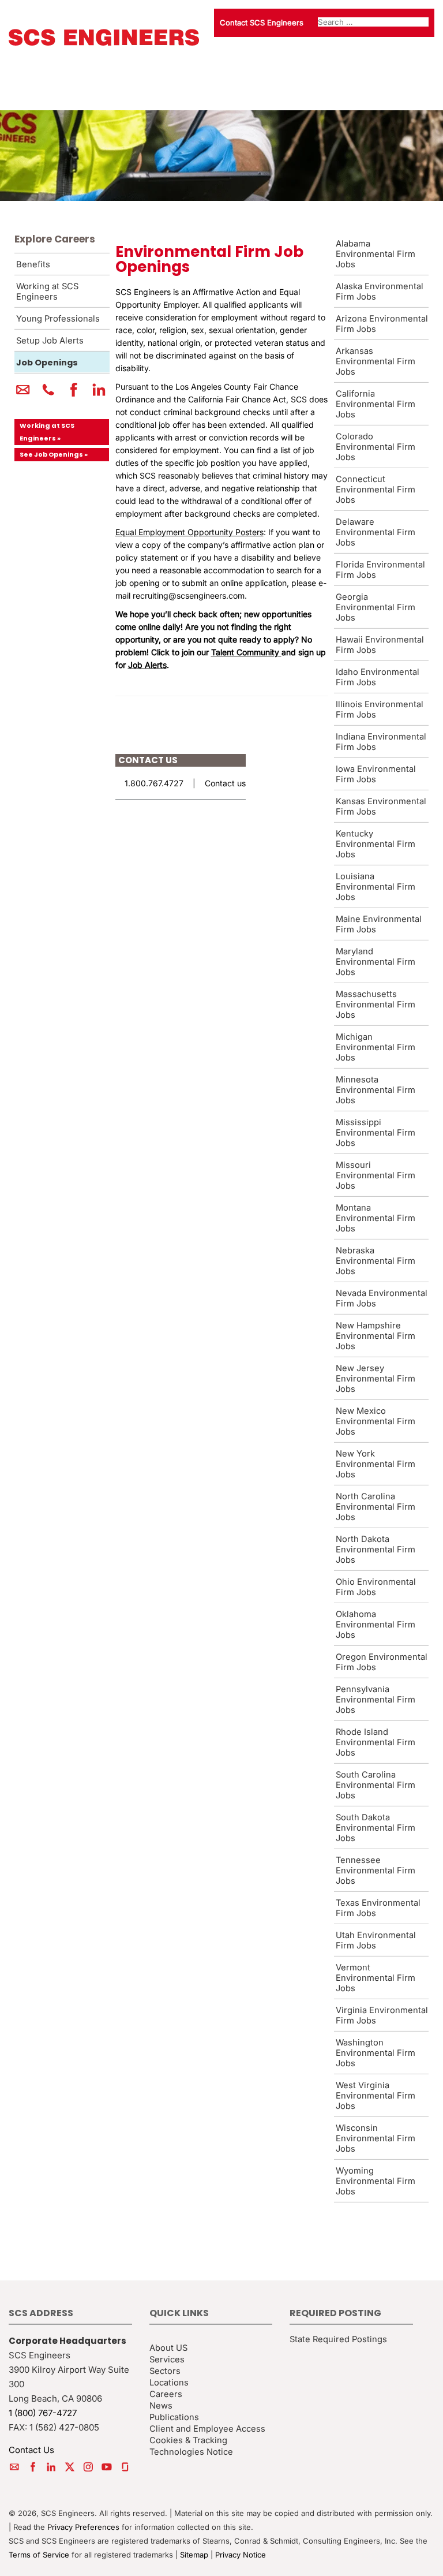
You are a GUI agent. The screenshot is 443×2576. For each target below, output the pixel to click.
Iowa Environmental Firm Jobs (376, 774)
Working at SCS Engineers (47, 292)
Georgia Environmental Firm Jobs (376, 607)
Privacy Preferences (83, 2527)
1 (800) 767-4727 (43, 2412)
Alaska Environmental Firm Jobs (380, 292)
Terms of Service (39, 2555)
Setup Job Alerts (50, 341)
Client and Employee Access (207, 2428)
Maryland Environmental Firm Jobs (376, 962)
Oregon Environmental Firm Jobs (382, 1662)
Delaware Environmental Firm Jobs (376, 532)
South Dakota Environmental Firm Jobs (376, 1828)
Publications (174, 2417)
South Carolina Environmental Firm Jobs (376, 1785)
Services (167, 2359)
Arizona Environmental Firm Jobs (382, 324)
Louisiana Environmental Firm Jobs (376, 887)
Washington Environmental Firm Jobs (376, 2053)
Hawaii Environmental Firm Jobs (380, 645)
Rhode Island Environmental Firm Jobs (376, 1742)
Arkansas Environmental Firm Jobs (376, 361)
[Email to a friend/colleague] (23, 394)
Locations (169, 2382)
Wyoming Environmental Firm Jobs (376, 2181)
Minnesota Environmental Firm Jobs (376, 1090)
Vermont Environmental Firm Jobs (376, 1978)
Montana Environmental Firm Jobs (376, 1218)
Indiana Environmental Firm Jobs (381, 742)
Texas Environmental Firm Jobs (378, 1908)
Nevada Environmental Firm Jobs (382, 1298)
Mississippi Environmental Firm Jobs (376, 1133)
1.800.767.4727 (154, 783)
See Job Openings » (54, 454)
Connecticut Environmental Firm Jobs (376, 490)
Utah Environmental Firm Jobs (376, 1940)
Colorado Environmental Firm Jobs (376, 447)
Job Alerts (147, 665)
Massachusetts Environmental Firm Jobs (376, 1005)
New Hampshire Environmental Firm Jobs (376, 1336)
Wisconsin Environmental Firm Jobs (376, 2138)
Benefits (33, 264)
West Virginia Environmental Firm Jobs (376, 2096)
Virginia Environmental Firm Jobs (382, 2015)
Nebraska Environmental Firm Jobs (376, 1261)
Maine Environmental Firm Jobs (379, 924)
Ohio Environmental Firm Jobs (376, 1587)
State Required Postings (338, 2339)
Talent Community (245, 652)
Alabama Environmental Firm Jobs (376, 254)
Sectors (165, 2370)
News (161, 2405)
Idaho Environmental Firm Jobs (378, 677)
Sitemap (194, 2555)
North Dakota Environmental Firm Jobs (376, 1550)
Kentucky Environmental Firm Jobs (376, 844)
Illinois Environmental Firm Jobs (380, 710)
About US (168, 2347)
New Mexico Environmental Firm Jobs (376, 1421)
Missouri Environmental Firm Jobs (376, 1175)
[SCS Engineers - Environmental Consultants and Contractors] (104, 43)
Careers (166, 2394)
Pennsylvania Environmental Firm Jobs (376, 1700)
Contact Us (31, 2450)
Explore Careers (55, 239)
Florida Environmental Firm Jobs (380, 570)
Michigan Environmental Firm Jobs (376, 1047)
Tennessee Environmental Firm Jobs (376, 1871)
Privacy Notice (241, 2555)
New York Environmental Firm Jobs (376, 1464)
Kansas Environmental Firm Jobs (381, 807)
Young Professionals (58, 319)
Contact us (225, 783)
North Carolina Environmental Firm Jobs (376, 1507)
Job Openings (47, 363)
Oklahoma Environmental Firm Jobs (376, 1625)
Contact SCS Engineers (262, 23)
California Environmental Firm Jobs (376, 404)
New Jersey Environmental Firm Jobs (376, 1379)
